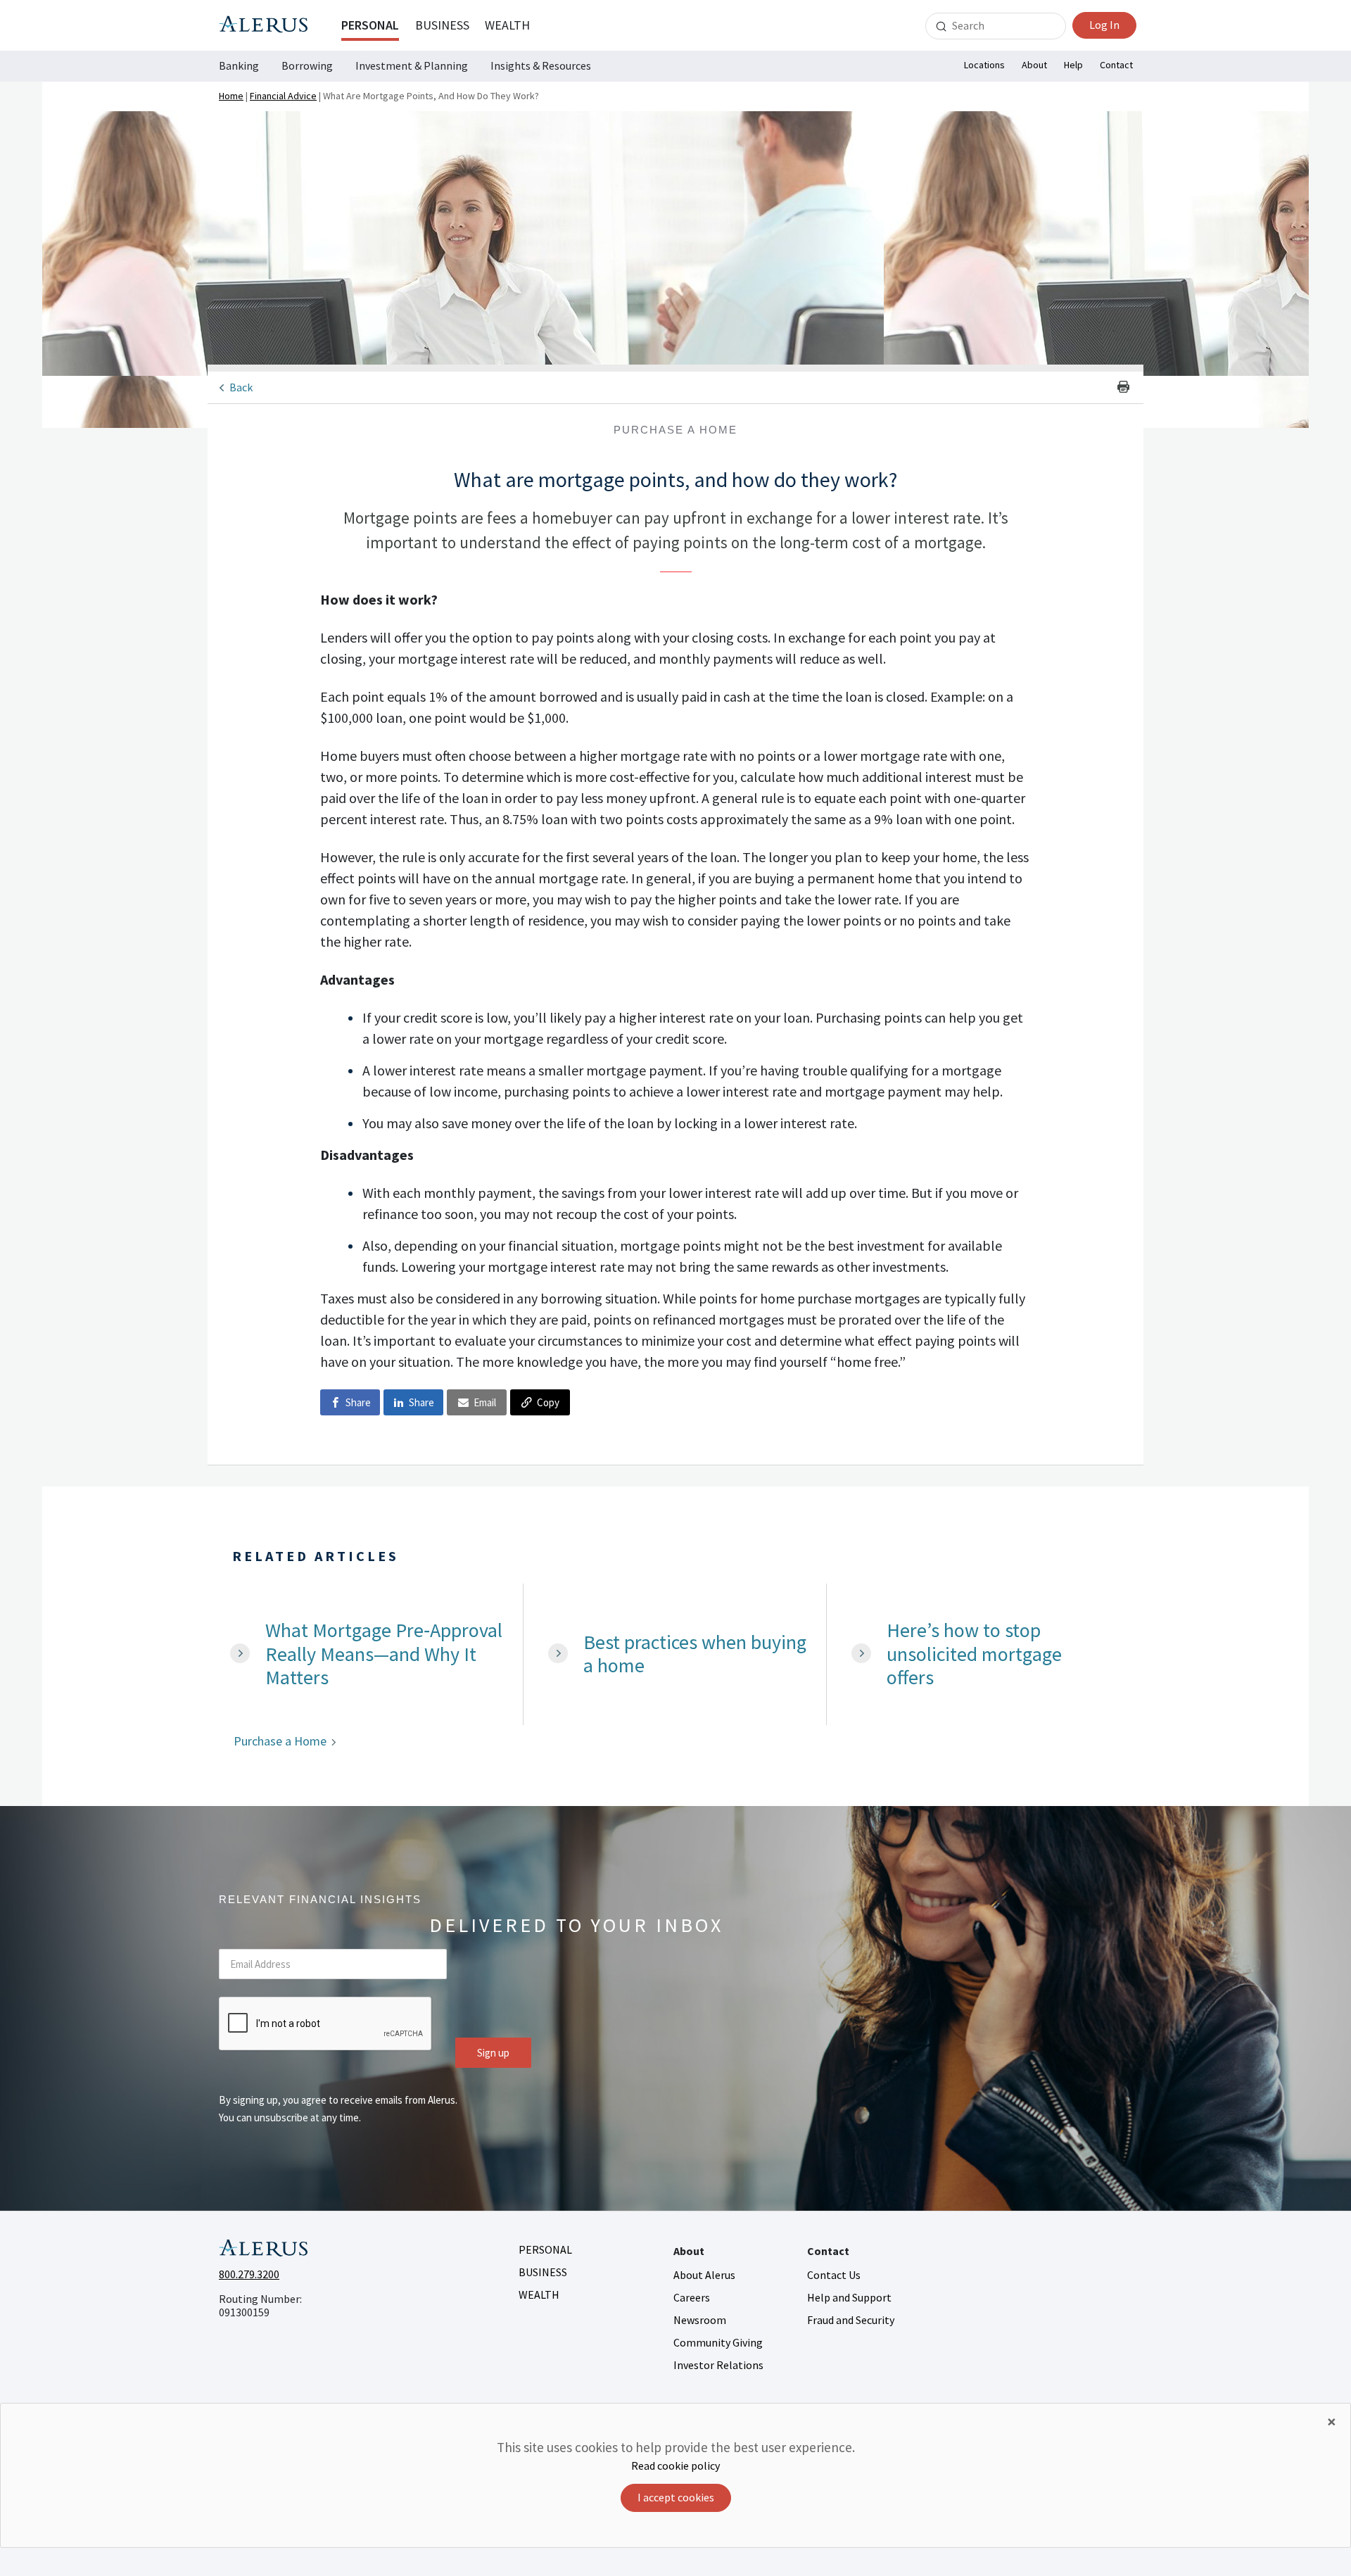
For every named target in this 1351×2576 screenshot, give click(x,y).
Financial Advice (283, 96)
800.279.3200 (249, 2274)
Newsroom (700, 2320)
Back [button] (241, 387)
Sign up (493, 2053)
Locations (984, 65)
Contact (1116, 65)
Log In (1104, 25)
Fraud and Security (851, 2320)
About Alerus (704, 2275)
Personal (370, 25)
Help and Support (849, 2297)
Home (231, 96)
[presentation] (326, 2024)
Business (442, 25)
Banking (239, 65)
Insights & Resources (541, 65)
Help (1073, 65)
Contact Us (834, 2275)
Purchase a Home (280, 1741)
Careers (692, 2297)
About (1034, 65)
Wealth (507, 25)
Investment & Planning (412, 65)
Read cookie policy (675, 2465)
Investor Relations (718, 2365)
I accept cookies (676, 2497)
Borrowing (307, 65)
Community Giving (718, 2342)
